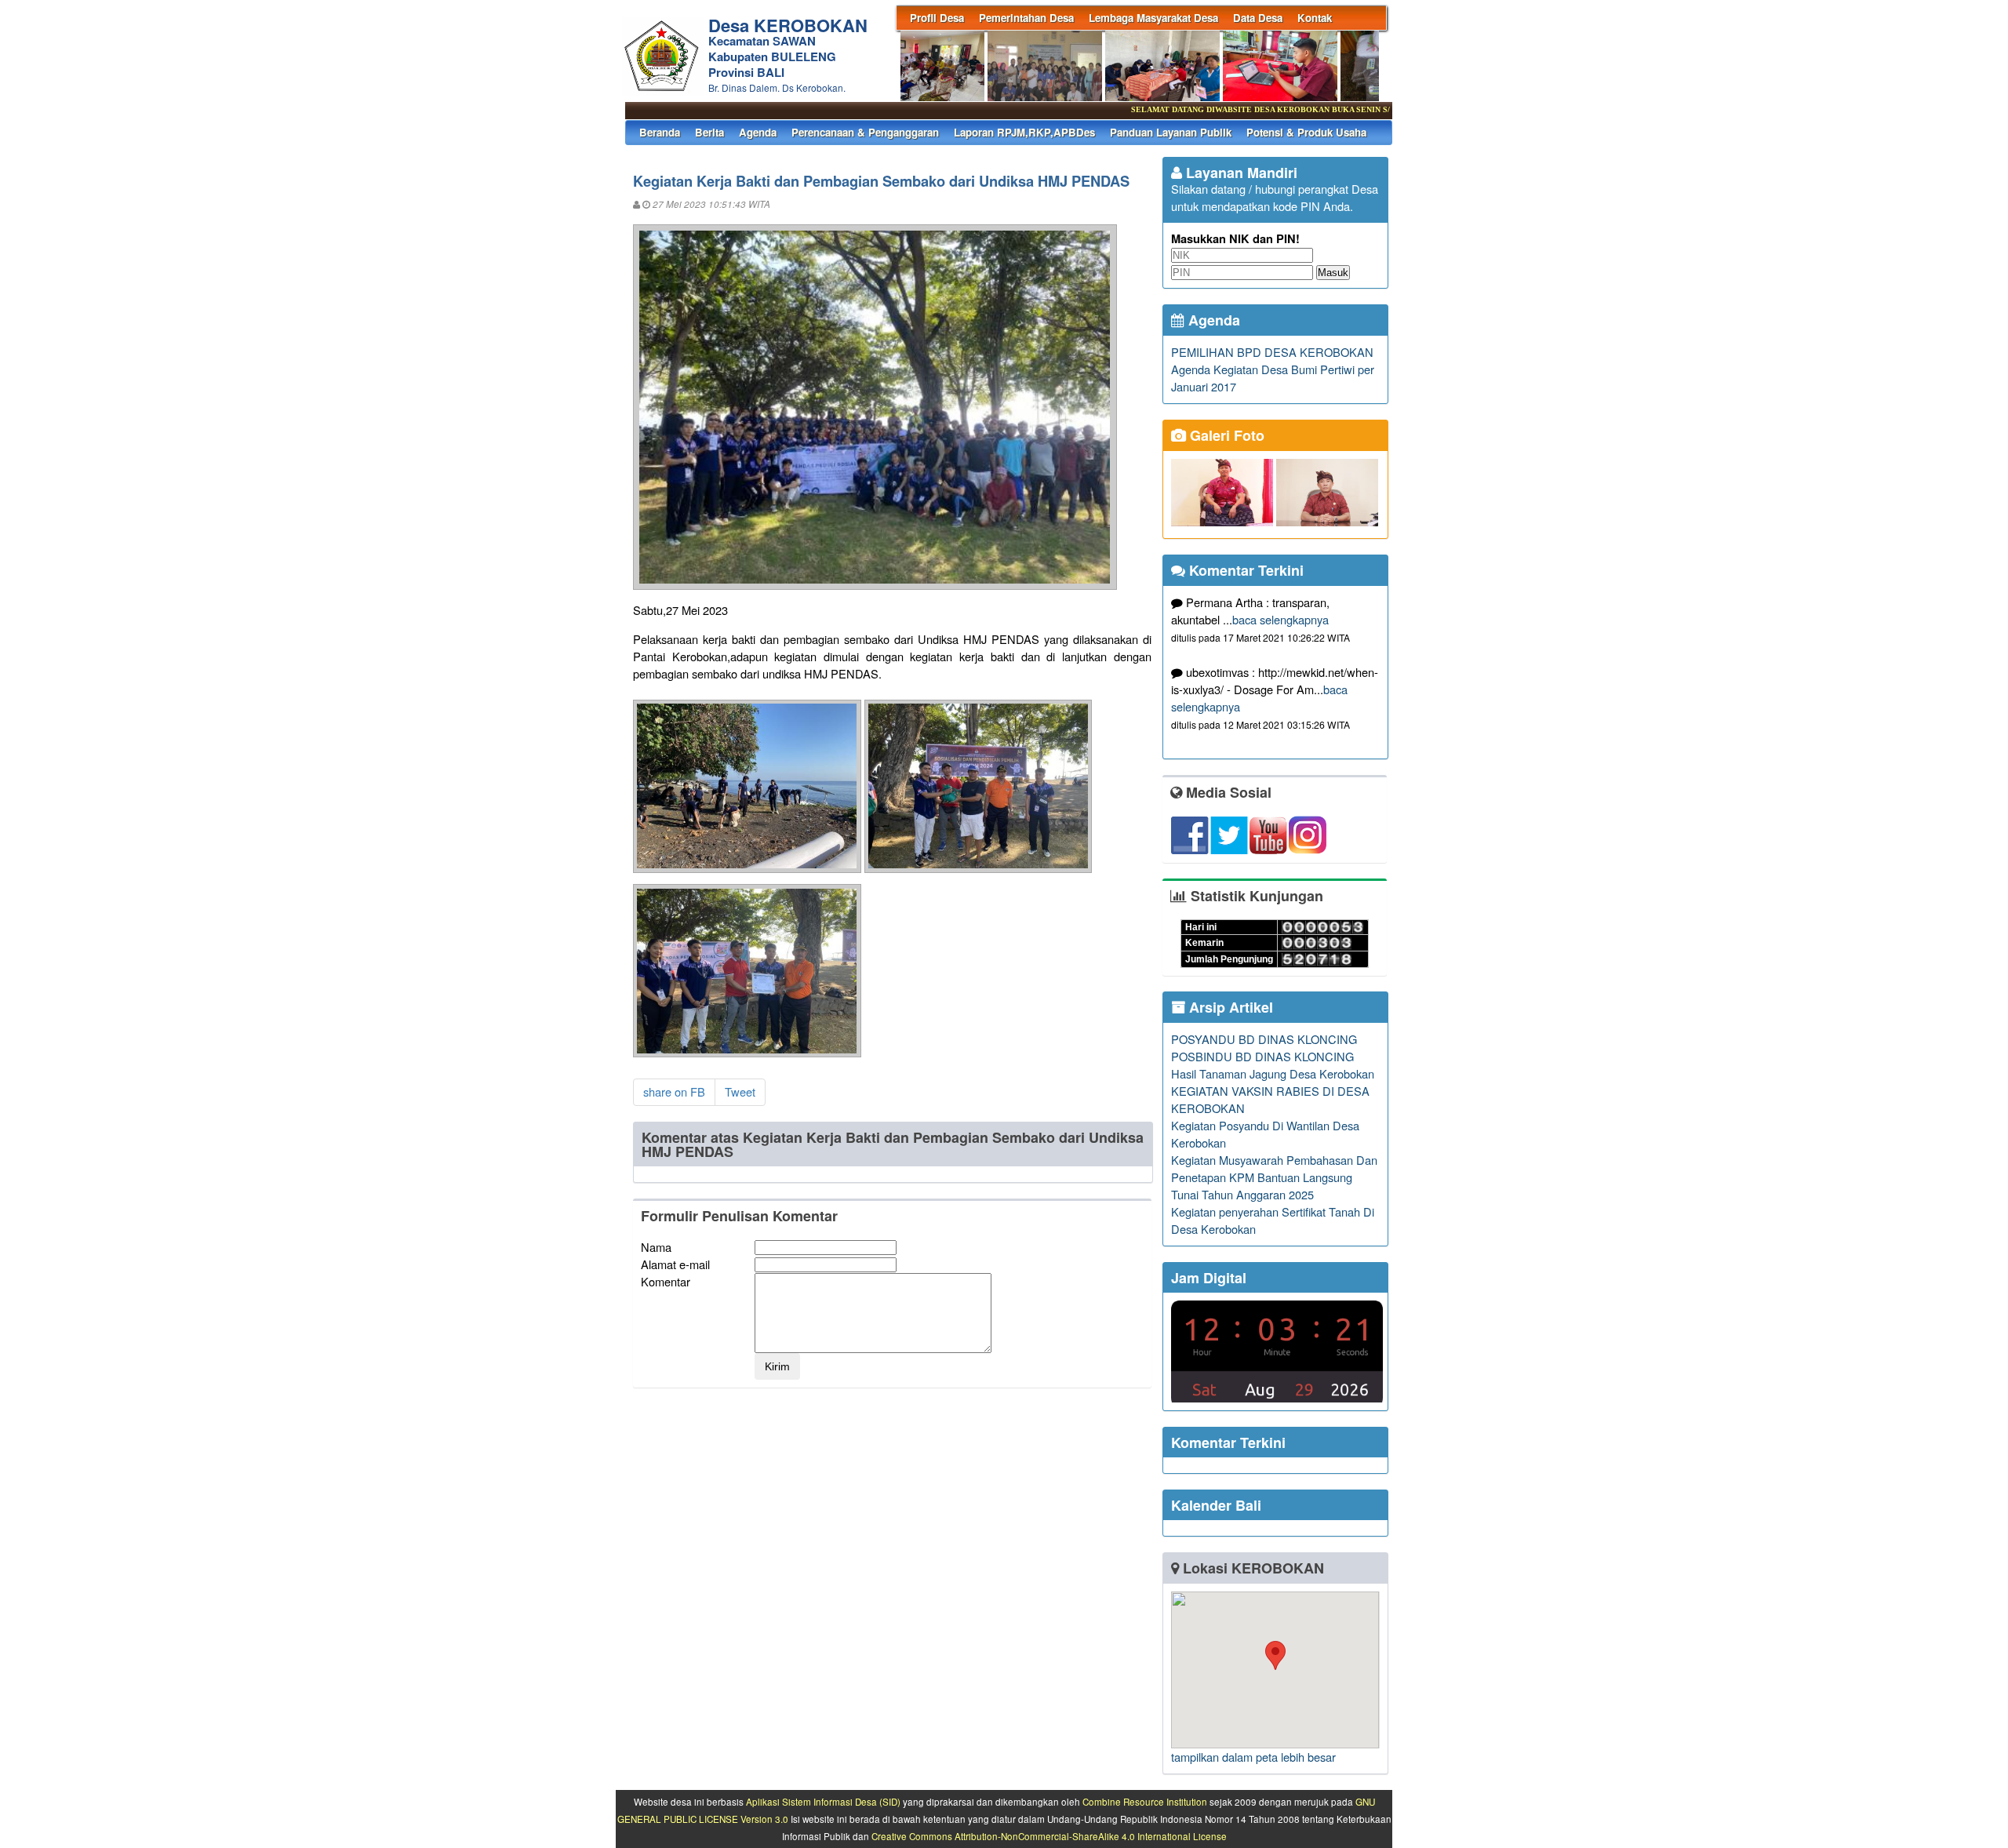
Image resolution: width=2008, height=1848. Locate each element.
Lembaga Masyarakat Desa (1153, 18)
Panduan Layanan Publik (1171, 132)
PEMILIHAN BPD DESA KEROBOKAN (1272, 352)
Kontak (1315, 18)
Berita (709, 132)
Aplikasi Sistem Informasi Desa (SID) (823, 1802)
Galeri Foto (1225, 435)
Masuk (1333, 273)
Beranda (660, 132)
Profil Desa (937, 18)
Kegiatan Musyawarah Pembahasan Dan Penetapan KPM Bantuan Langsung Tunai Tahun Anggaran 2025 (1274, 1177)
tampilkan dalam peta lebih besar (1253, 1757)
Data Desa (1258, 18)
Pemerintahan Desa (1026, 18)
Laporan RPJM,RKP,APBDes (1024, 132)
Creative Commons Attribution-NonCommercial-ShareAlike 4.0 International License (1049, 1836)
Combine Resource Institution (1145, 1802)
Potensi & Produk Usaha (1306, 132)
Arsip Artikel (1229, 1007)
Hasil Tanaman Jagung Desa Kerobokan (1273, 1073)
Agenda (758, 132)
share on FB (674, 1091)
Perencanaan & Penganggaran (865, 132)
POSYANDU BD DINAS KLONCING (1264, 1039)
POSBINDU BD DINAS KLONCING (1262, 1056)
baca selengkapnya (1280, 619)
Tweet (740, 1091)
